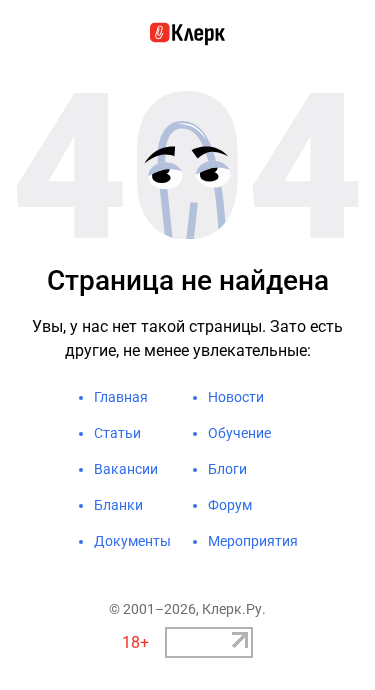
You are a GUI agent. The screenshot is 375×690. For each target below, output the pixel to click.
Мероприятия (253, 541)
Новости (236, 397)
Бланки (118, 505)
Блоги (227, 469)
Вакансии (126, 469)
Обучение (239, 433)
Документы (132, 541)
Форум (230, 505)
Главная (121, 397)
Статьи (117, 433)
